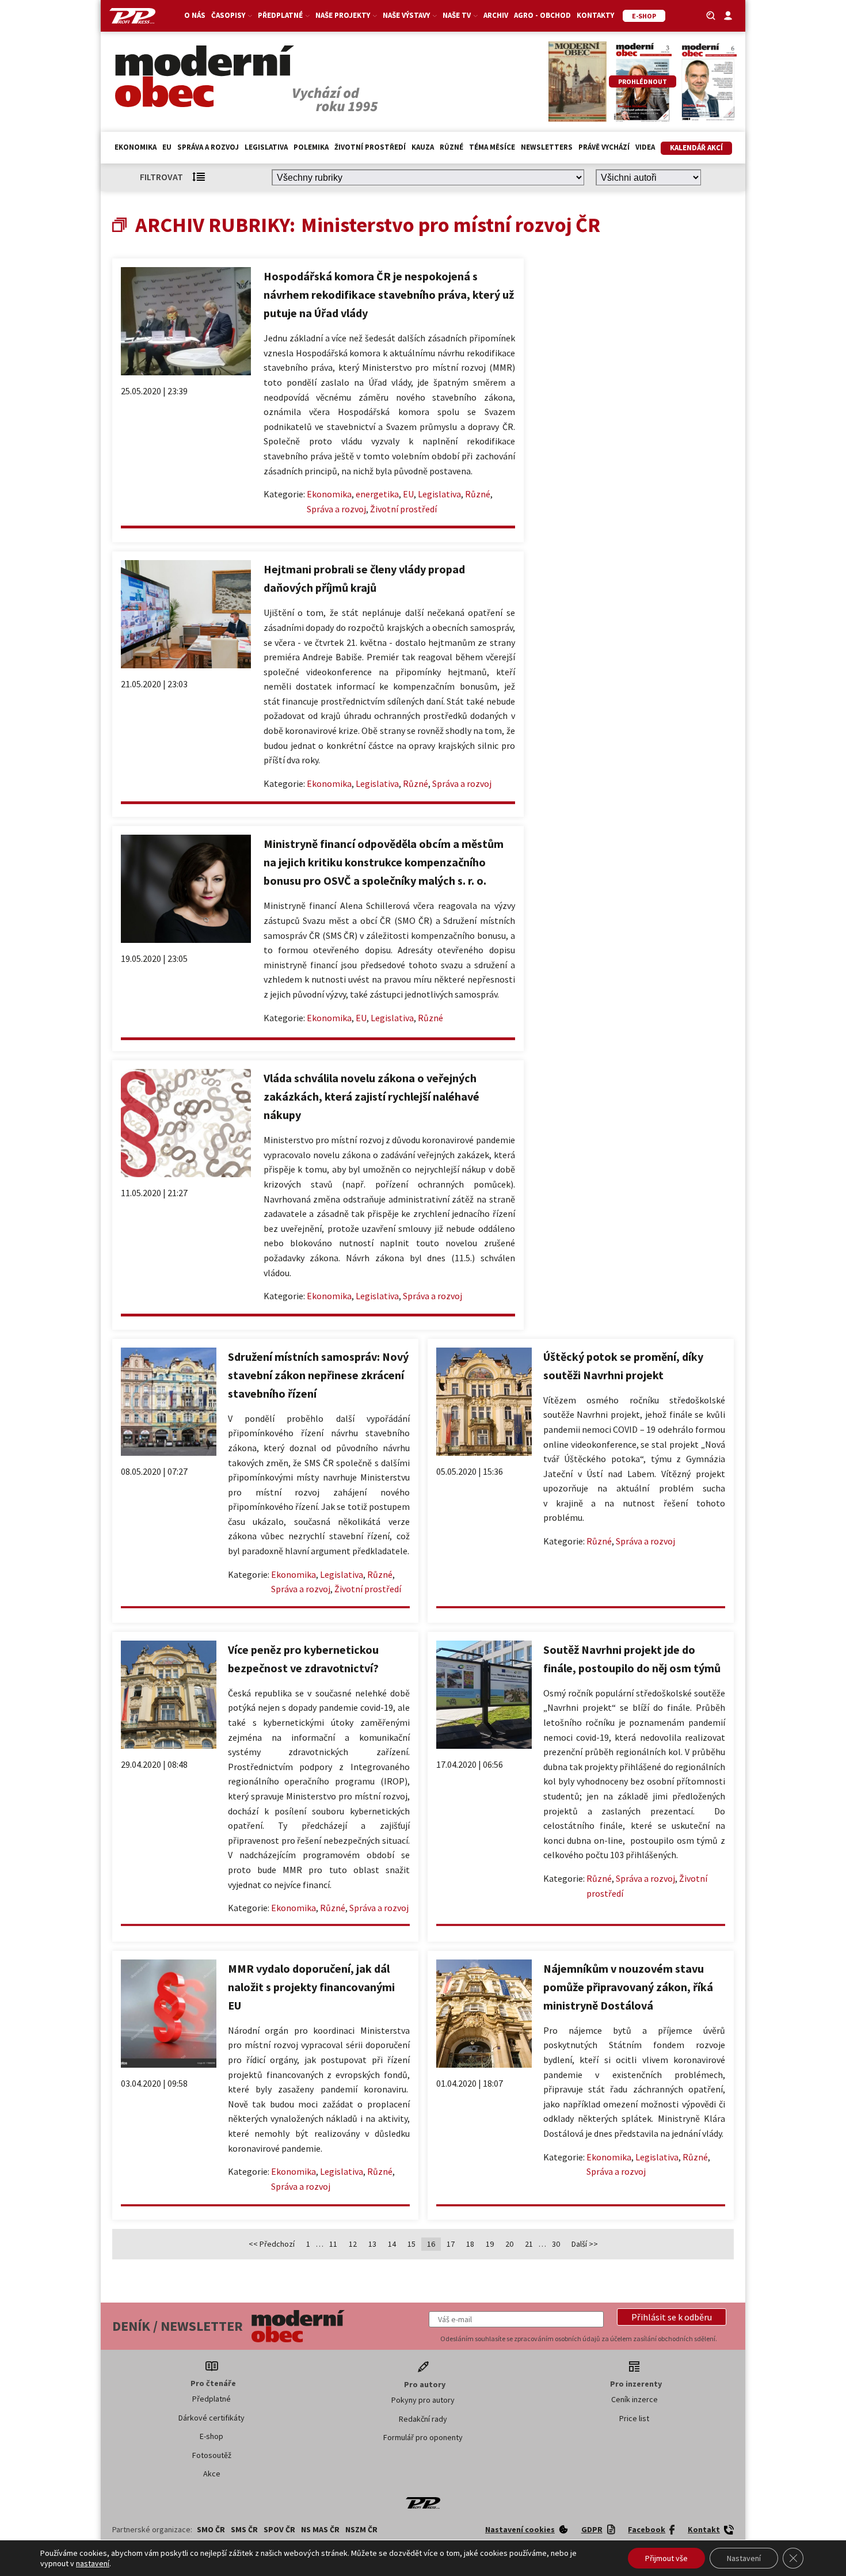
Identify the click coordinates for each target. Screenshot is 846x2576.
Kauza (423, 147)
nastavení (93, 2563)
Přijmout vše (666, 2558)
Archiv (496, 15)
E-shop (211, 2436)
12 (353, 2244)
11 (333, 2244)
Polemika (311, 147)
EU (167, 147)
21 (529, 2244)
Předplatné (211, 2399)
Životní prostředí (370, 147)
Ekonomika (136, 147)
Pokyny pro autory (423, 2400)
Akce (212, 2474)
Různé (451, 147)
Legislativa (266, 147)
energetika (377, 494)
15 (411, 2244)
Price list (634, 2418)
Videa (645, 147)
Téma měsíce (492, 147)
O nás (195, 15)
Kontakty (595, 15)
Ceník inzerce (634, 2399)
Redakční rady (423, 2419)
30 (556, 2244)
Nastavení (744, 2558)
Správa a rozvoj (208, 147)
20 (509, 2244)
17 (451, 2244)
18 (470, 2244)
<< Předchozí (272, 2244)
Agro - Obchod (542, 15)
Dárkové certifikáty (211, 2418)
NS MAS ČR (320, 2529)
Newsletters (547, 147)
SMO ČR (211, 2529)
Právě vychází (604, 147)
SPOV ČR (279, 2529)
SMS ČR (244, 2529)
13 (372, 2244)
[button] (672, 2317)
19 (490, 2244)
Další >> (585, 2244)
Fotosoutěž (212, 2455)
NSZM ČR (361, 2529)
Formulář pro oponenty (423, 2437)
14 (392, 2244)
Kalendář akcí (696, 148)
